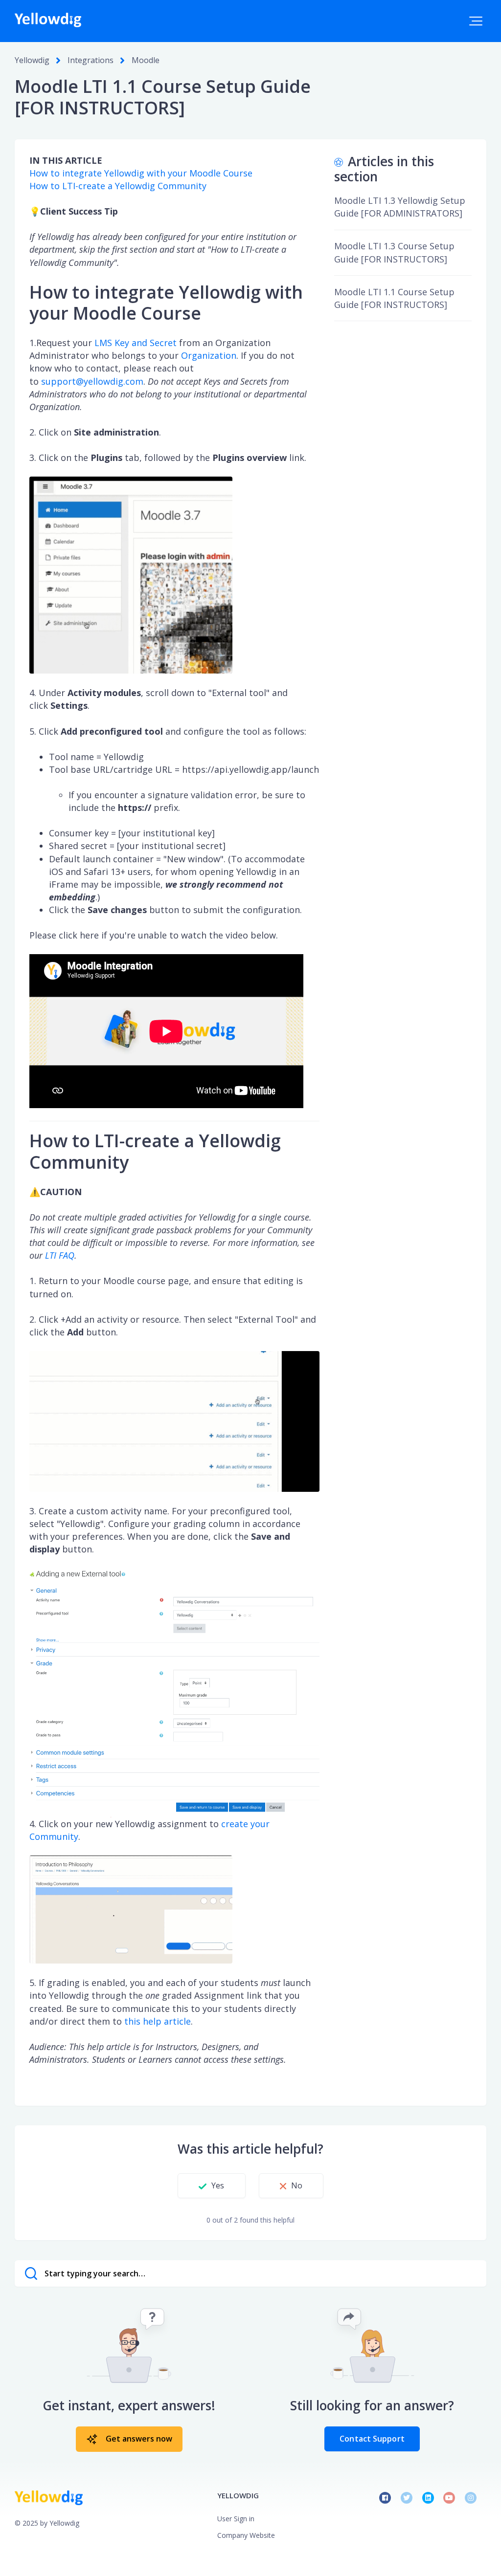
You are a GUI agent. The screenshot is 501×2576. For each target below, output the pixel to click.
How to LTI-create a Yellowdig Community (118, 186)
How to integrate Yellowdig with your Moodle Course (141, 173)
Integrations (91, 60)
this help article (158, 2021)
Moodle (146, 60)
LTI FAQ (60, 1255)
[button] (476, 21)
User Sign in (236, 2519)
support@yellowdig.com (92, 381)
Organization (209, 355)
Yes (218, 2185)
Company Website (246, 2535)
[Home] (48, 20)
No (297, 2185)
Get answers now (139, 2439)
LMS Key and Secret (136, 343)
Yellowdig (32, 60)
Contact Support (372, 2439)
